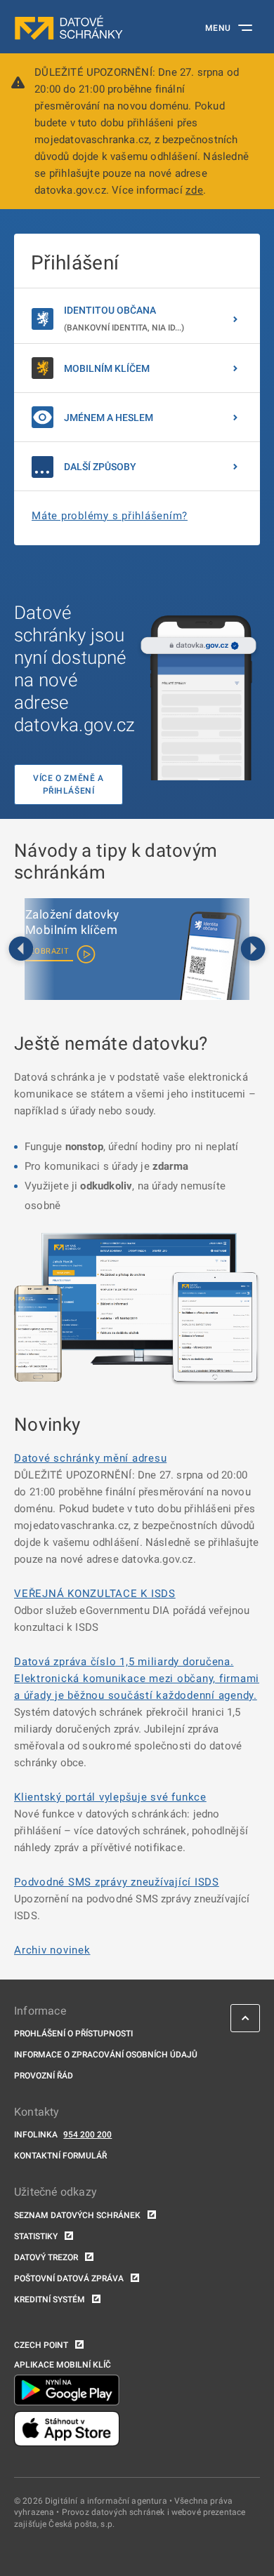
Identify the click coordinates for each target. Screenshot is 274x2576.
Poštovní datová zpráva (69, 2278)
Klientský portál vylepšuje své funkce (110, 1797)
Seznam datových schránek (77, 2215)
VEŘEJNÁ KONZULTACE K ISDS (95, 1594)
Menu (218, 28)
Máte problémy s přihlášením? (110, 516)
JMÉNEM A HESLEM (109, 418)
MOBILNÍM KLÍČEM (107, 368)
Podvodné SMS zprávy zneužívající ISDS (117, 1882)
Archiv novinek (52, 1950)
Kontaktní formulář (60, 2156)
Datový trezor (46, 2257)
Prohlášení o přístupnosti (73, 2034)
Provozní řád (44, 2076)
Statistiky (36, 2236)
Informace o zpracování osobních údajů (106, 2055)
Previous (21, 949)
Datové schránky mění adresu (90, 1458)
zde (194, 190)
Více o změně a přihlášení (68, 785)
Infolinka (36, 2135)
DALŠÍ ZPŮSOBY (100, 467)
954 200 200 (87, 2135)
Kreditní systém (50, 2300)
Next (253, 949)
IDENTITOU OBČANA (124, 319)
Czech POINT (41, 2345)
